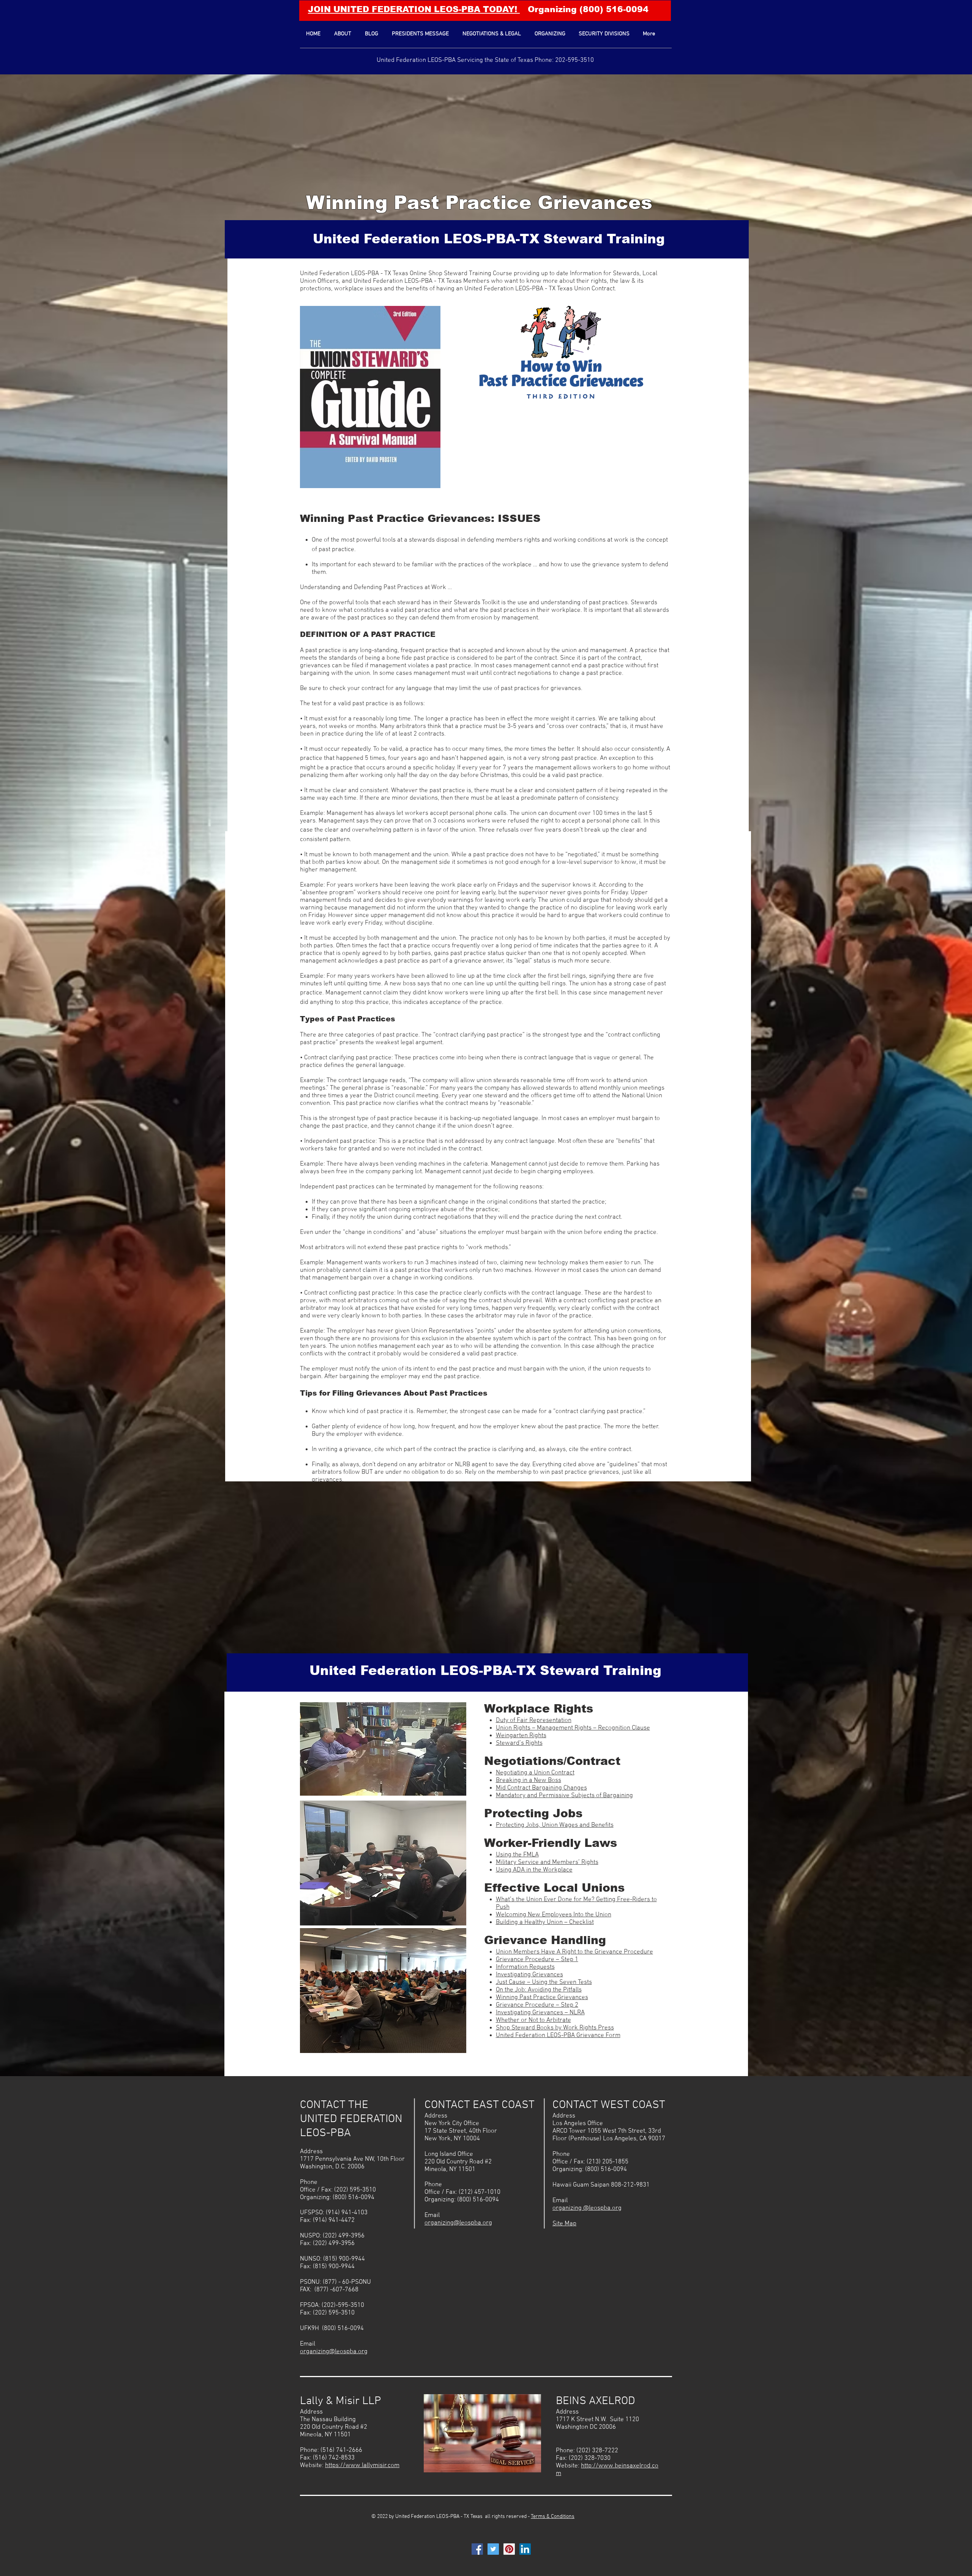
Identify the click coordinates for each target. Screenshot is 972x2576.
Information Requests (525, 1967)
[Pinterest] (509, 2549)
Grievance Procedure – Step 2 (537, 2005)
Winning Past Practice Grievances (479, 203)
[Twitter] (493, 2549)
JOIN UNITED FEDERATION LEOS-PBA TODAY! (414, 9)
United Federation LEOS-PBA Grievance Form (558, 2036)
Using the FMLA (517, 1855)
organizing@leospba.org (334, 2352)
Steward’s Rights (519, 1743)
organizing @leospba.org (587, 2208)
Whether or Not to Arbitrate (533, 2020)
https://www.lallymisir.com (362, 2466)
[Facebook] (477, 2549)
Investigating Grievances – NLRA (540, 2013)
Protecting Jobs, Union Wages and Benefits (555, 1825)
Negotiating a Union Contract (535, 1773)
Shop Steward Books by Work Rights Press (555, 2028)
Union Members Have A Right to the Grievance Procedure (574, 1952)
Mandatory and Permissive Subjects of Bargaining (564, 1796)
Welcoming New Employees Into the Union (554, 1915)
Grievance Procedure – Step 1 (537, 1960)
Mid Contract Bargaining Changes (541, 1788)
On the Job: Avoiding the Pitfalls (539, 1990)
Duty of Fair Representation (534, 1720)
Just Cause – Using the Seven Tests (544, 1982)
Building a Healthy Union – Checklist (545, 1922)
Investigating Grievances (529, 1975)
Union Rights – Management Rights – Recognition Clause (573, 1728)
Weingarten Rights (521, 1736)
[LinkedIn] (525, 2549)
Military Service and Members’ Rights (547, 1862)
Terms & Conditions (553, 2517)
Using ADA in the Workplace (534, 1870)
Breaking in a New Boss (529, 1780)
